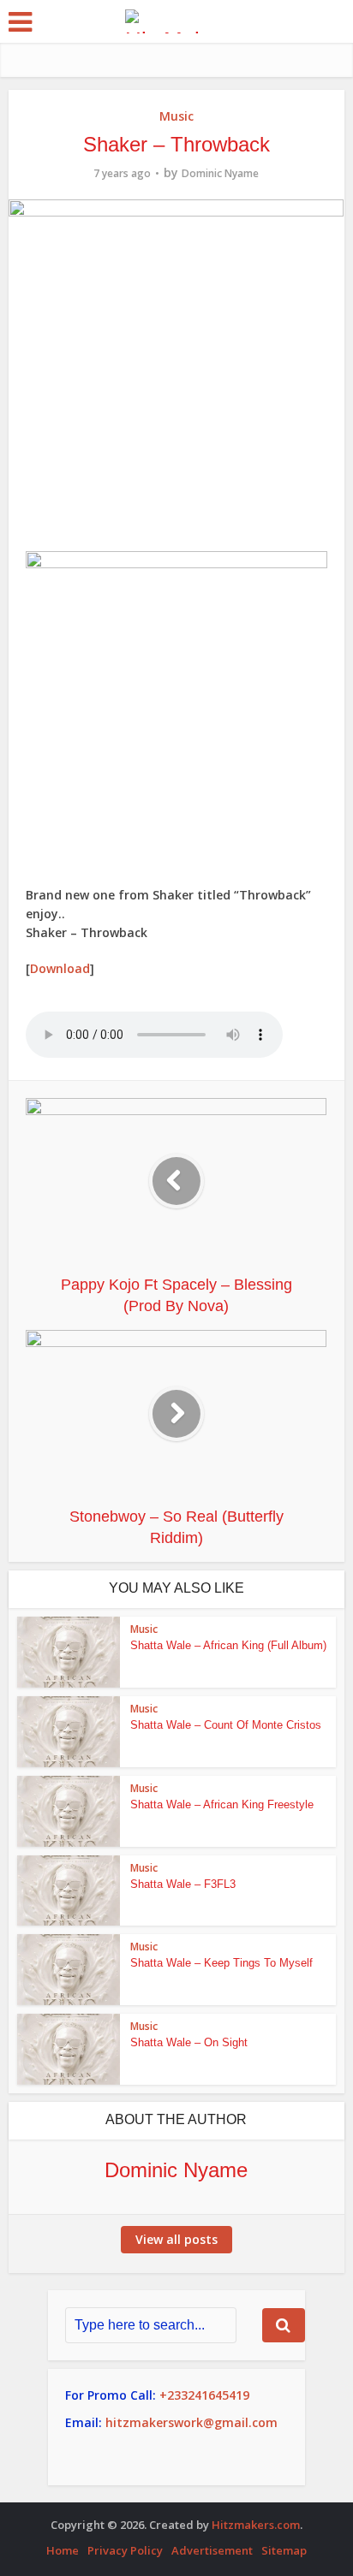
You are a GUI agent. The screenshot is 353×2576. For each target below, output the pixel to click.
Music (176, 116)
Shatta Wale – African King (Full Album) (228, 1645)
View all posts (176, 2239)
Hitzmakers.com (256, 2525)
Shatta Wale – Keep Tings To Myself (221, 1963)
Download (60, 968)
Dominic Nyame (220, 173)
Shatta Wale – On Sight (189, 2042)
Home (63, 2550)
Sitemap (284, 2550)
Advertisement (212, 2550)
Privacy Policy (125, 2550)
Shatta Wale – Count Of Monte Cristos (226, 1725)
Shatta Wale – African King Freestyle (222, 1804)
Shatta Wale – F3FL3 (183, 1884)
